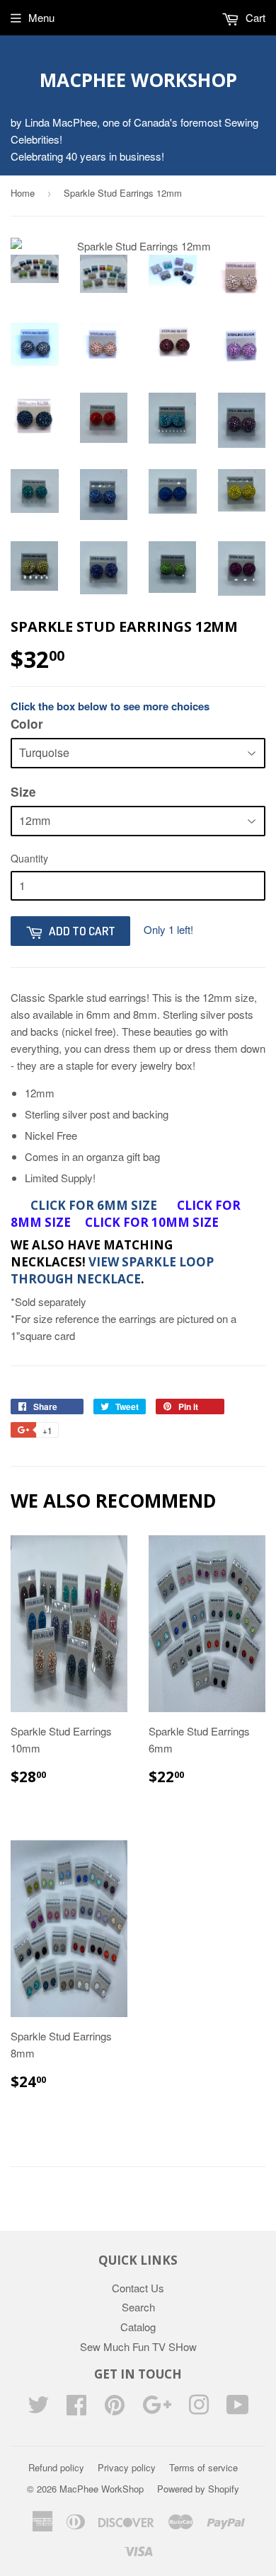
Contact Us (138, 2288)
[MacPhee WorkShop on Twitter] (38, 2409)
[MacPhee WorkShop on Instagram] (199, 2409)
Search (138, 2307)
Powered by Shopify (198, 2489)
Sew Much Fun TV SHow (138, 2346)
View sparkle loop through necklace (112, 1270)
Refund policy (56, 2467)
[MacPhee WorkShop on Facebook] (76, 2409)
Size (23, 792)
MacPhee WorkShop (138, 80)
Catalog (138, 2327)
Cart (254, 17)
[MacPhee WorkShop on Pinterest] (115, 2409)
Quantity (29, 858)
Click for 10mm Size (152, 1222)
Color (27, 724)
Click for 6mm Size (95, 1205)
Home (23, 193)
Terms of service (203, 2467)
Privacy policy (127, 2467)
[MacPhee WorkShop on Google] (157, 2409)
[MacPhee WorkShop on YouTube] (238, 2409)
